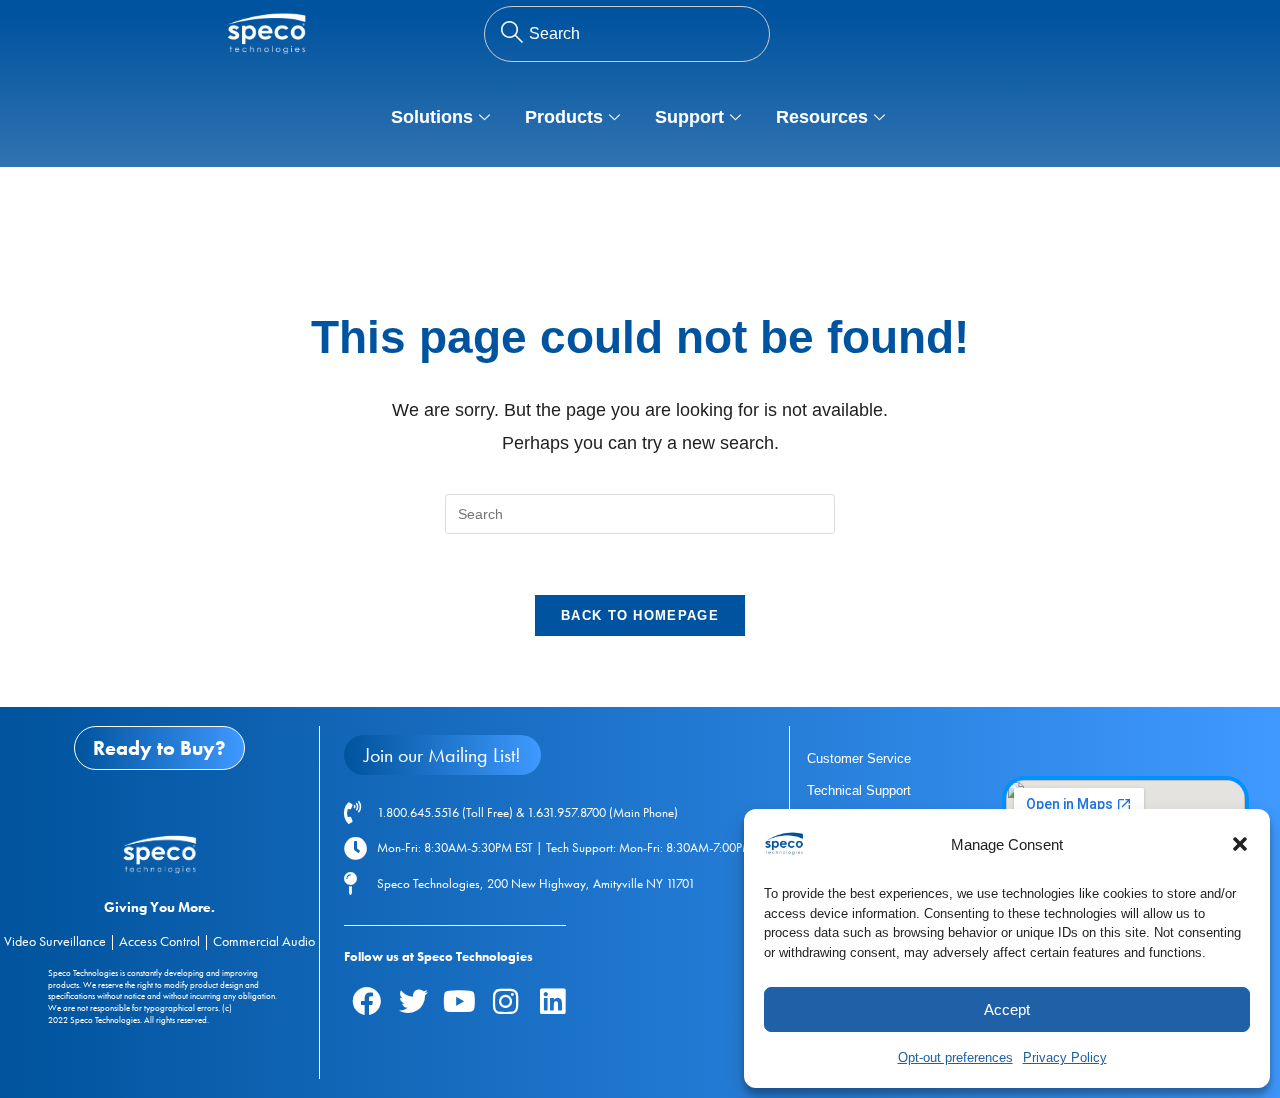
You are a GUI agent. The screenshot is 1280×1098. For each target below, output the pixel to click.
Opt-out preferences (955, 1057)
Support (689, 117)
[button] (1240, 844)
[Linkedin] (552, 1001)
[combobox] (627, 34)
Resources (822, 117)
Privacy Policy (1065, 1057)
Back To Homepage (640, 615)
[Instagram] (506, 1001)
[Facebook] (367, 1001)
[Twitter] (413, 1001)
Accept (1007, 1009)
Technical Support (859, 790)
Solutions (432, 117)
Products (564, 117)
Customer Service (859, 758)
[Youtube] (459, 1001)
